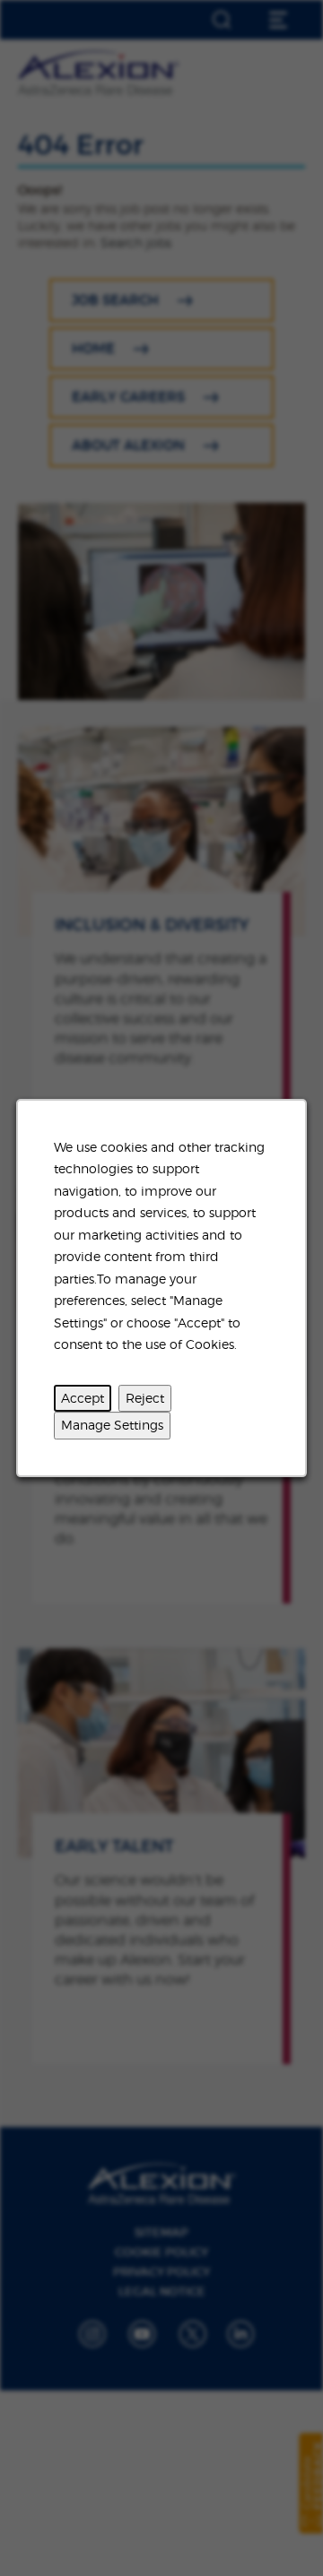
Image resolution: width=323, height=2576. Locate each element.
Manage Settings (112, 1425)
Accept (83, 1398)
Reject (145, 1398)
